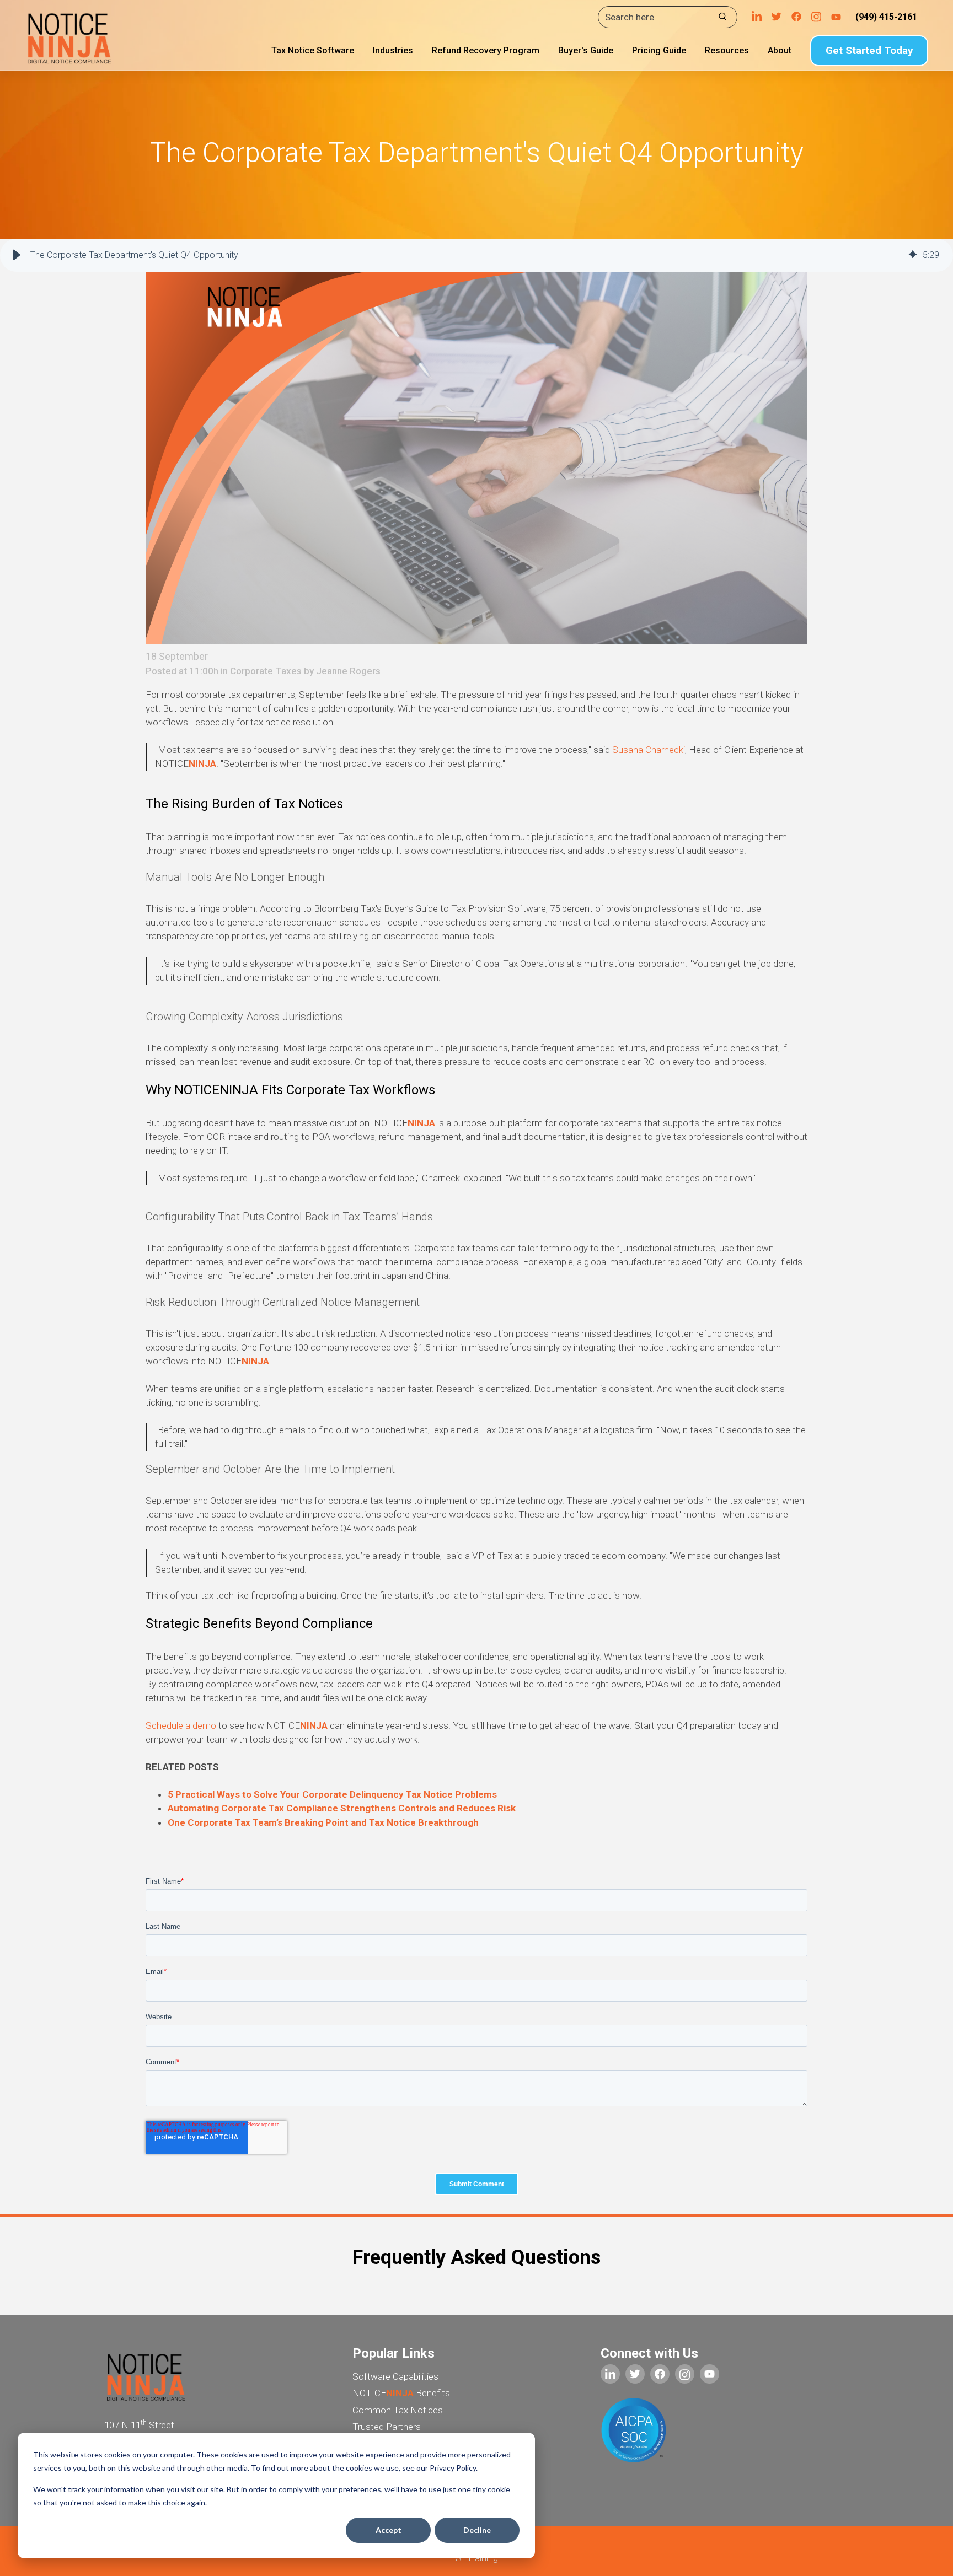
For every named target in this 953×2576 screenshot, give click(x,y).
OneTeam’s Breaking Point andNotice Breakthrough (323, 1822)
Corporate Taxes (266, 671)
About (780, 50)
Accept (389, 2530)
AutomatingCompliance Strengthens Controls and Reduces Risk (342, 1808)
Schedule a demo (182, 1725)
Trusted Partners (387, 2427)
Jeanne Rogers (348, 671)
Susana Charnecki (649, 750)
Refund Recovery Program (486, 50)
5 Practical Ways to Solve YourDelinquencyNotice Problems (332, 1794)
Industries (393, 50)
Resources (727, 50)
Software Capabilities (395, 2376)
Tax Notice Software (313, 50)
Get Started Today (869, 50)
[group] (476, 255)
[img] (913, 255)
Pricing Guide (659, 50)
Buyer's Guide (586, 50)
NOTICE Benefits (401, 2393)
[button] (17, 255)
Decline (477, 2530)
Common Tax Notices (398, 2410)
